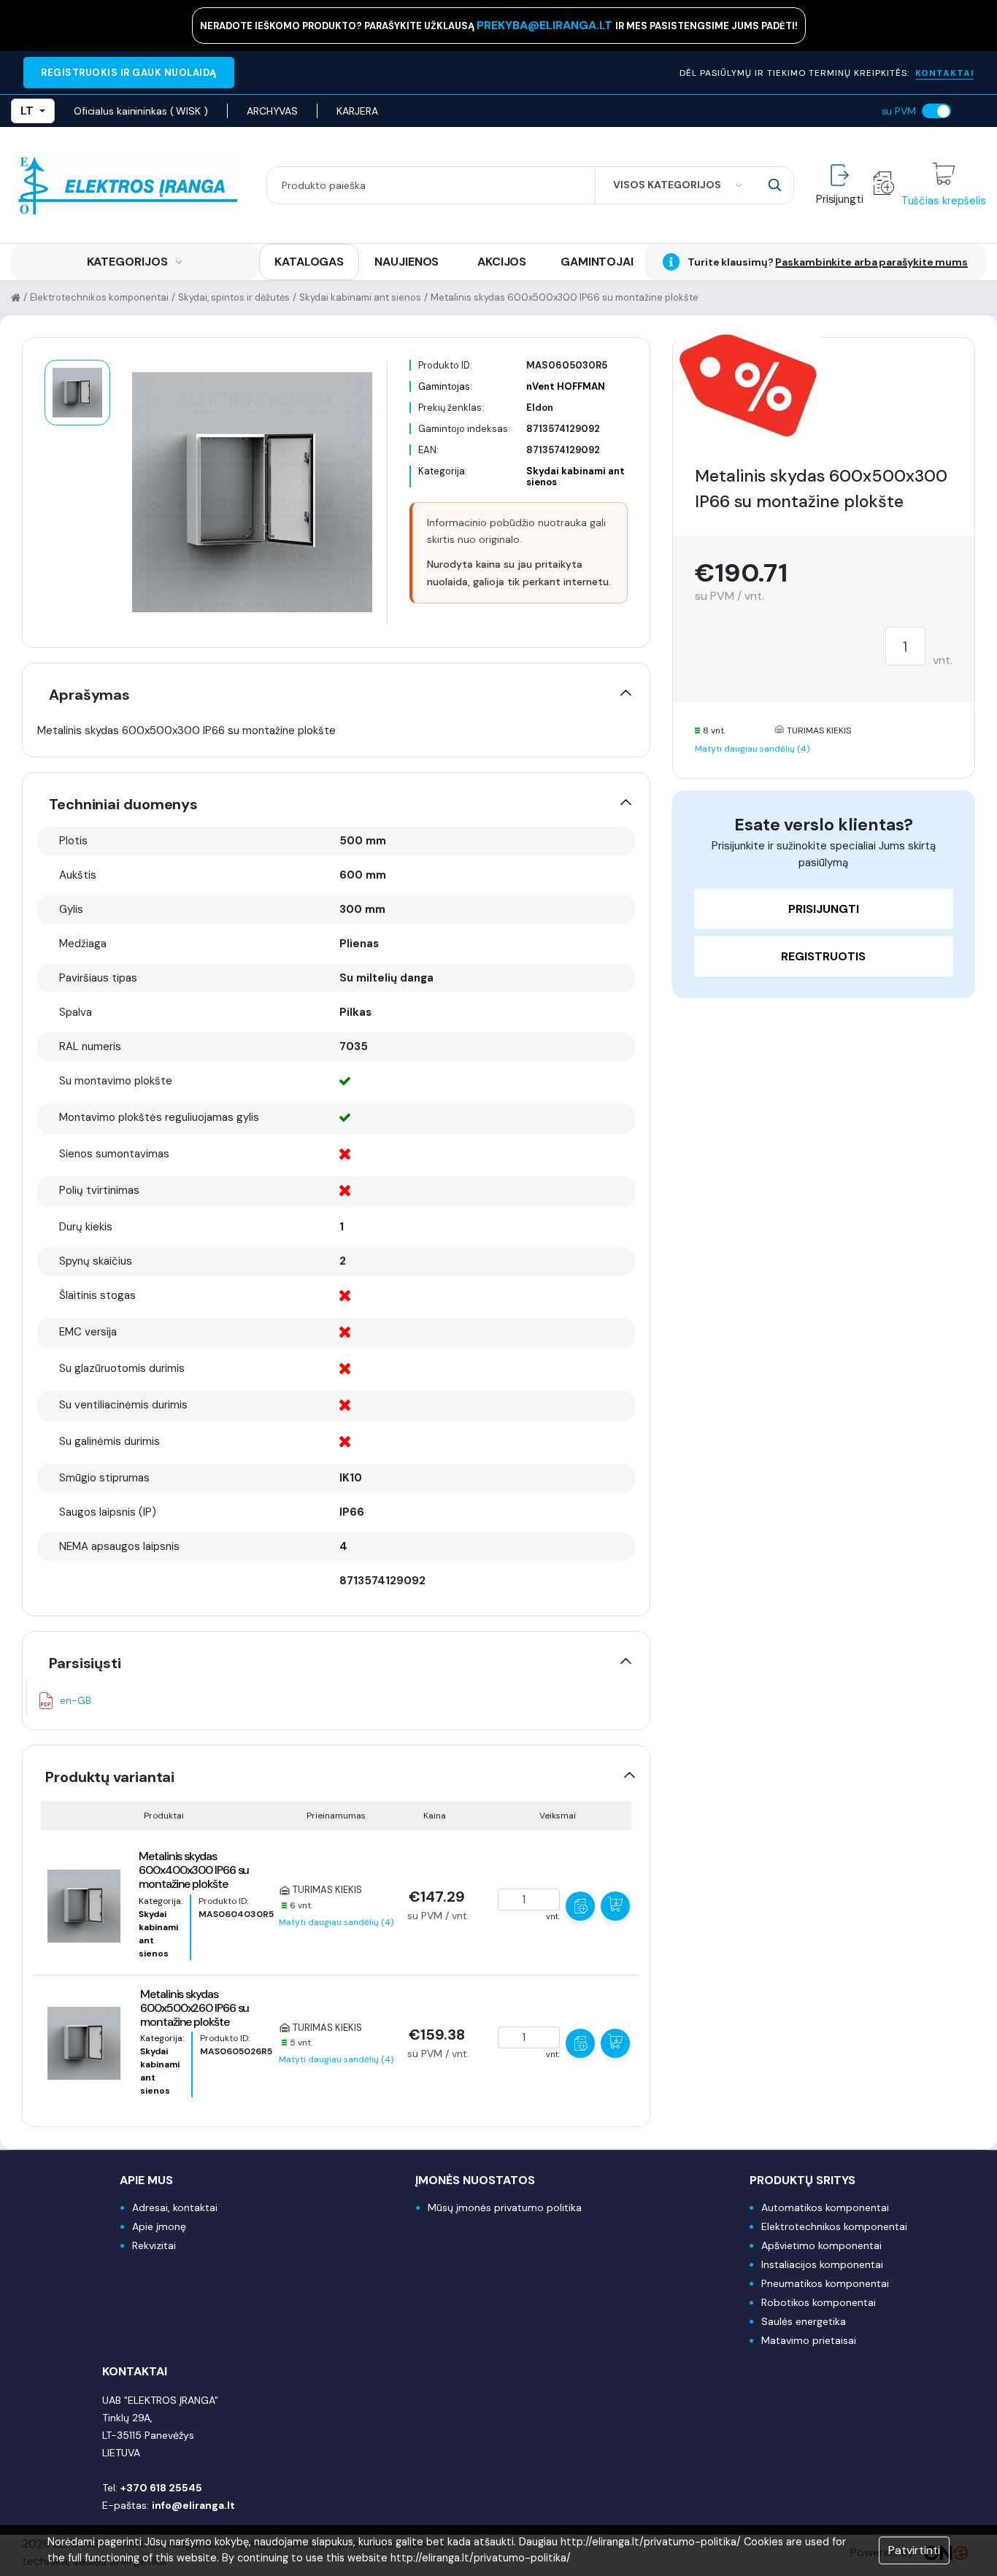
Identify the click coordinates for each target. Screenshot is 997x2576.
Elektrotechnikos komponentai (99, 297)
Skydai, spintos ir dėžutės (234, 297)
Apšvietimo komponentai (821, 2245)
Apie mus (146, 2180)
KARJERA (357, 111)
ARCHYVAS (272, 111)
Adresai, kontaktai (175, 2207)
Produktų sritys (802, 2180)
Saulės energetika (804, 2321)
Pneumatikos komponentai (825, 2283)
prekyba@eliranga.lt (546, 25)
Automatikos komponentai (825, 2207)
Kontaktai (135, 2371)
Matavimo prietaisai (809, 2340)
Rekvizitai (154, 2245)
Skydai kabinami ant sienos (360, 297)
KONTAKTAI (944, 73)
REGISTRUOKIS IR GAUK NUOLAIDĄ (129, 73)
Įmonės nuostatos (475, 2180)
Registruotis (823, 956)
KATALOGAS (309, 262)
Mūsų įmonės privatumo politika (505, 2207)
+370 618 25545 (161, 2488)
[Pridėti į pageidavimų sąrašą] (580, 1906)
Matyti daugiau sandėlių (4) (336, 1922)
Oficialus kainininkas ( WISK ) (141, 111)
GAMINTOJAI (597, 262)
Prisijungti (824, 909)
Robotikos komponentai (819, 2302)
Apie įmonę (159, 2226)
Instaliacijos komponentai (822, 2264)
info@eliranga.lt (193, 2505)
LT (27, 111)
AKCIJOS (502, 262)
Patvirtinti (914, 2550)
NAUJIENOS (407, 262)
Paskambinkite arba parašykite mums (871, 262)
